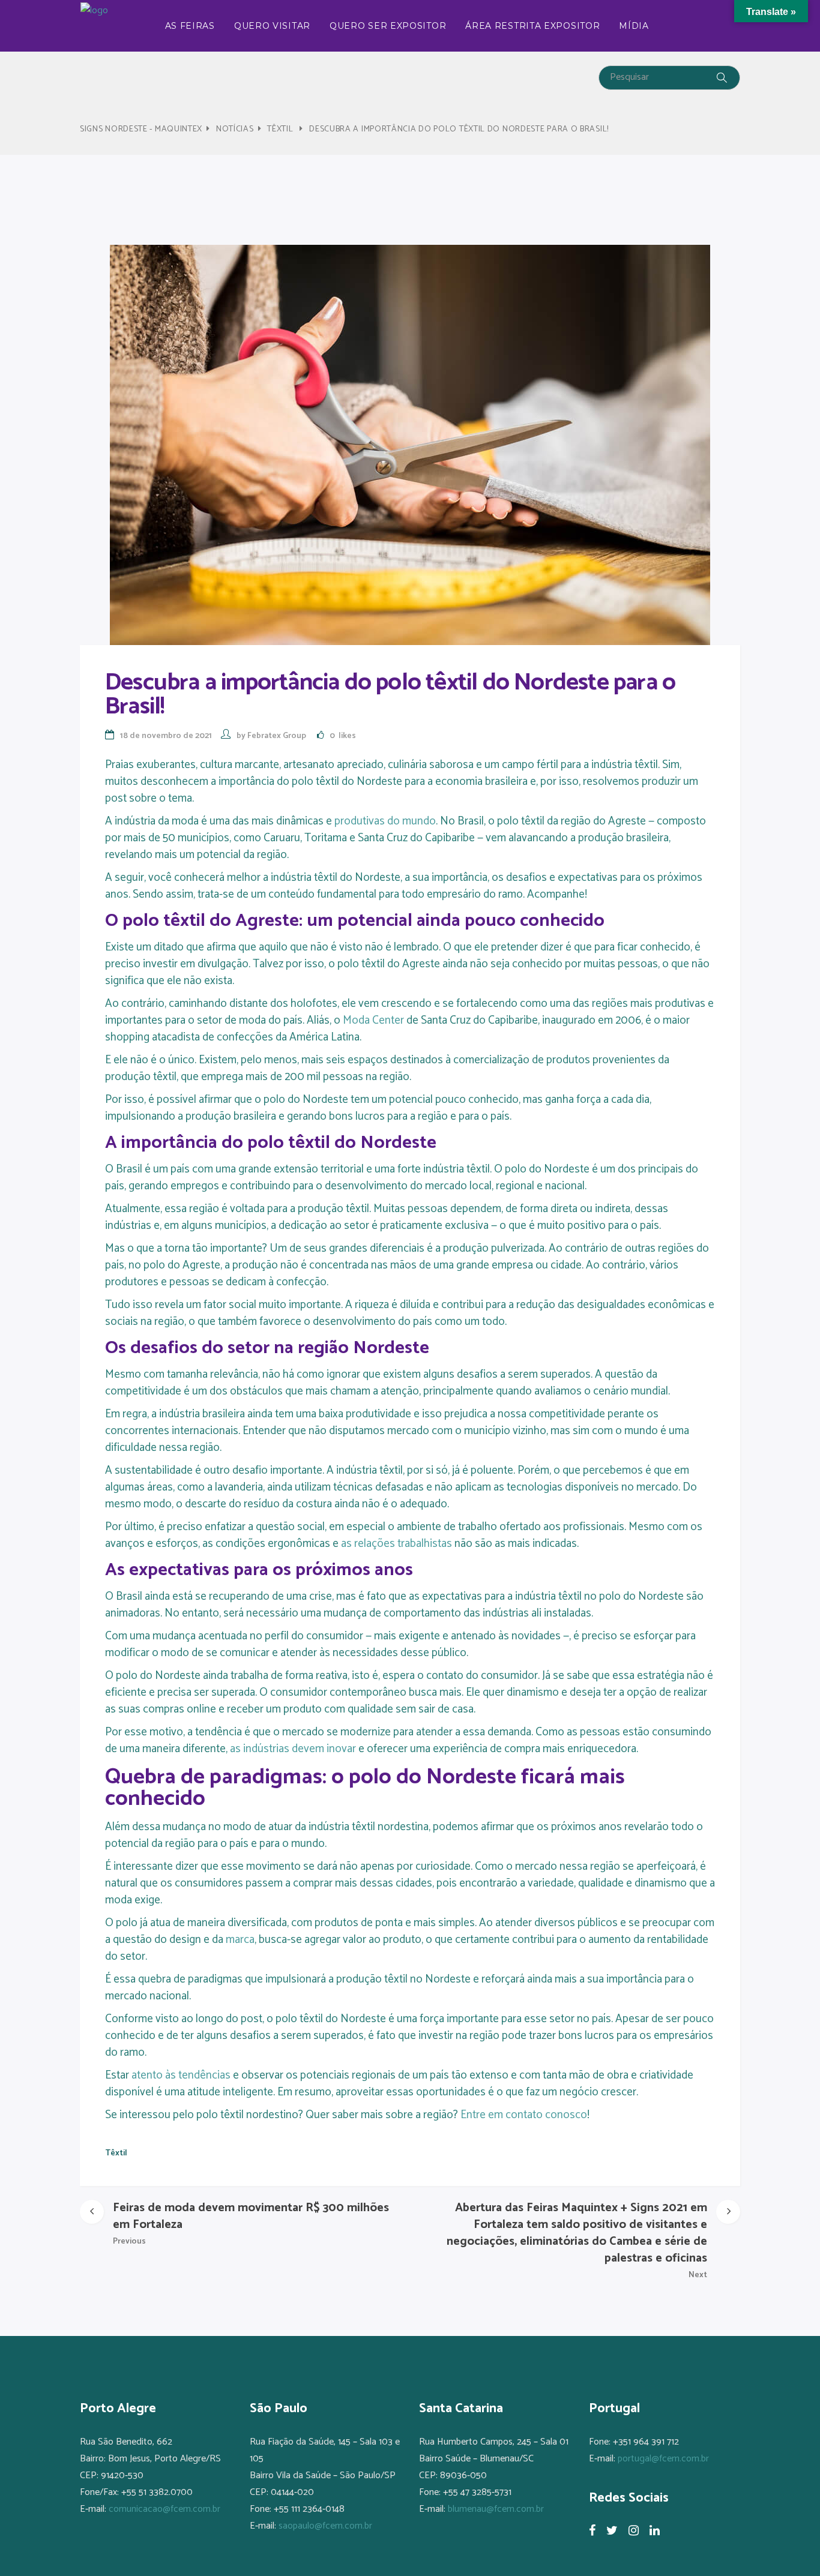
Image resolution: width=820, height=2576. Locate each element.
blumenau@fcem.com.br (496, 2509)
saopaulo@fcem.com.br (325, 2526)
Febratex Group (277, 736)
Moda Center (373, 1020)
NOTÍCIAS (235, 129)
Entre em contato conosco (524, 2115)
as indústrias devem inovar (293, 1749)
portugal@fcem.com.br (663, 2459)
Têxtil (280, 129)
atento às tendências (181, 2075)
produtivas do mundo (385, 821)
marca (240, 1940)
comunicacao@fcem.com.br (164, 2509)
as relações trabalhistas (396, 1544)
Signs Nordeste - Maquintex (141, 129)
